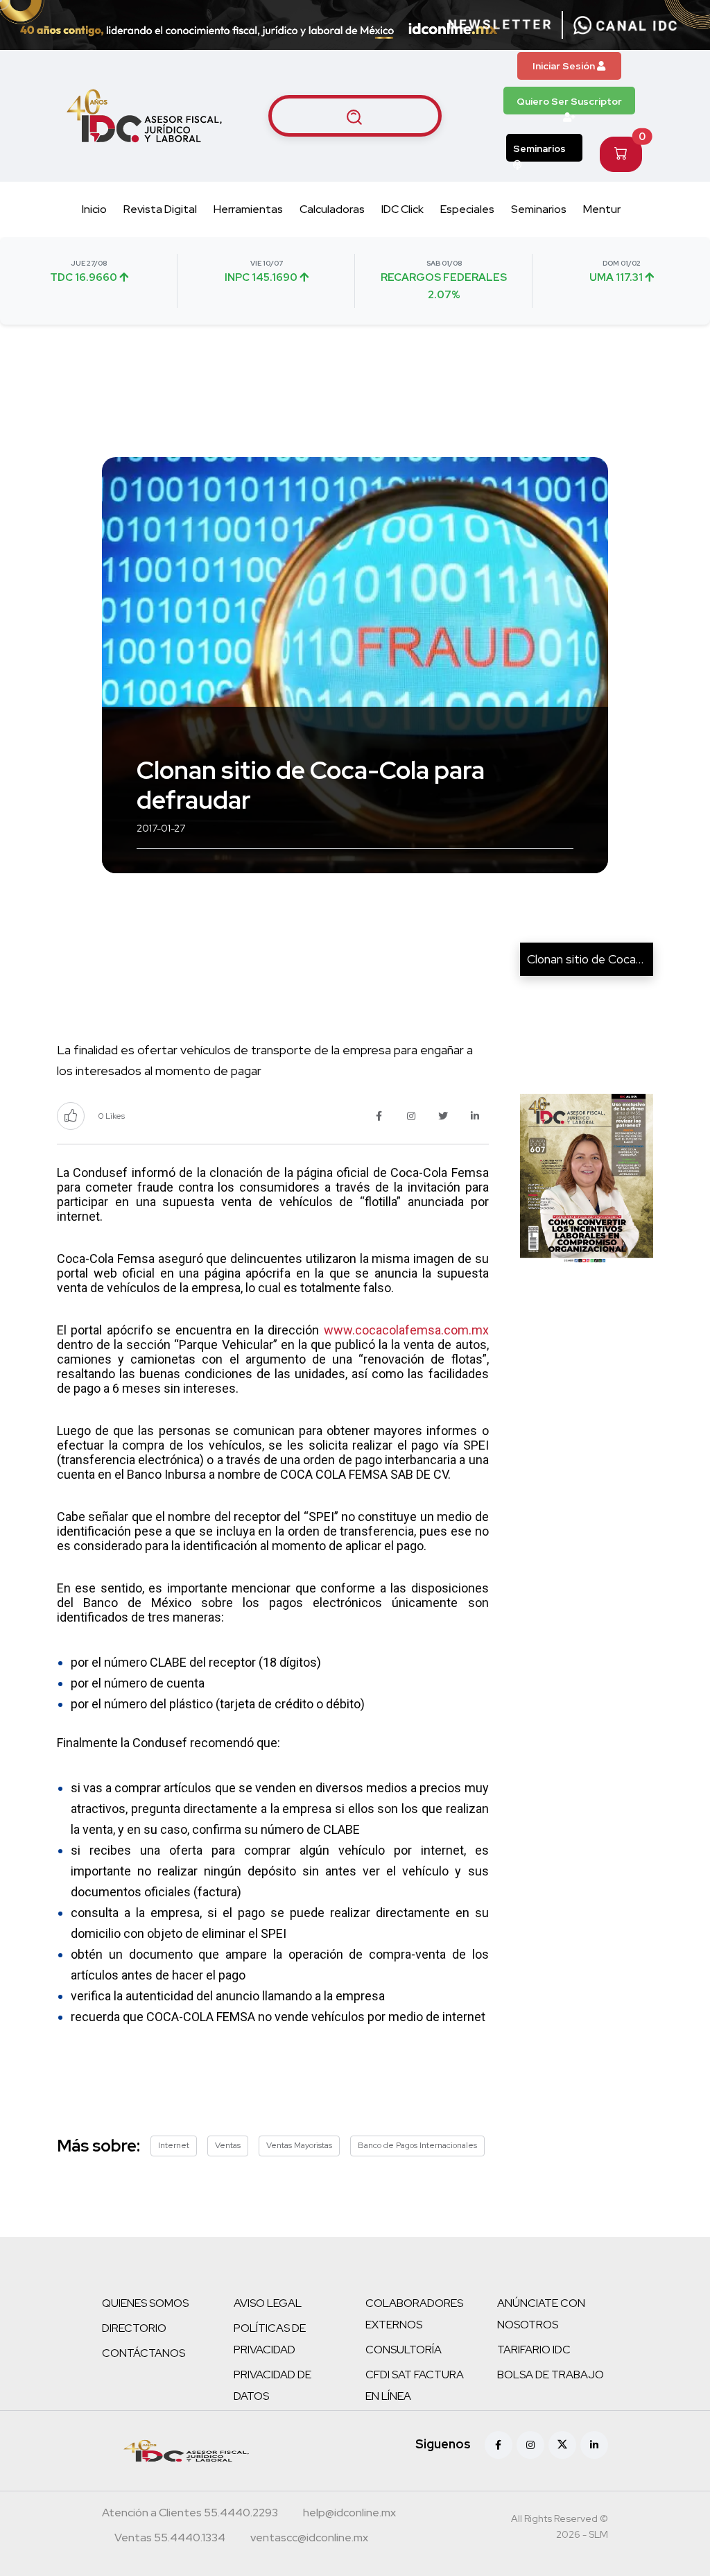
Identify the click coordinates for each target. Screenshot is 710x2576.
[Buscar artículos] (355, 116)
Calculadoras (332, 209)
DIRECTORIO (134, 2328)
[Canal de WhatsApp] (625, 25)
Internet (174, 2145)
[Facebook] (499, 2445)
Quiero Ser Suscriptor (569, 101)
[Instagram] (530, 2445)
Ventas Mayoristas (299, 2145)
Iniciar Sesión (565, 66)
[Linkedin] (594, 2445)
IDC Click (402, 209)
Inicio (94, 209)
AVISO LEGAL (268, 2303)
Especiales (467, 209)
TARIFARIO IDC (534, 2350)
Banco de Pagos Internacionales (417, 2145)
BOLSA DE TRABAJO (551, 2375)
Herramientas (248, 209)
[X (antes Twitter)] (562, 2445)
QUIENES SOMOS (145, 2303)
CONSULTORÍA (404, 2350)
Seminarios (539, 148)
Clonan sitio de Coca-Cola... (599, 959)
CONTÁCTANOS (144, 2353)
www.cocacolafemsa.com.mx (406, 1330)
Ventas (228, 2145)
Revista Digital (160, 209)
